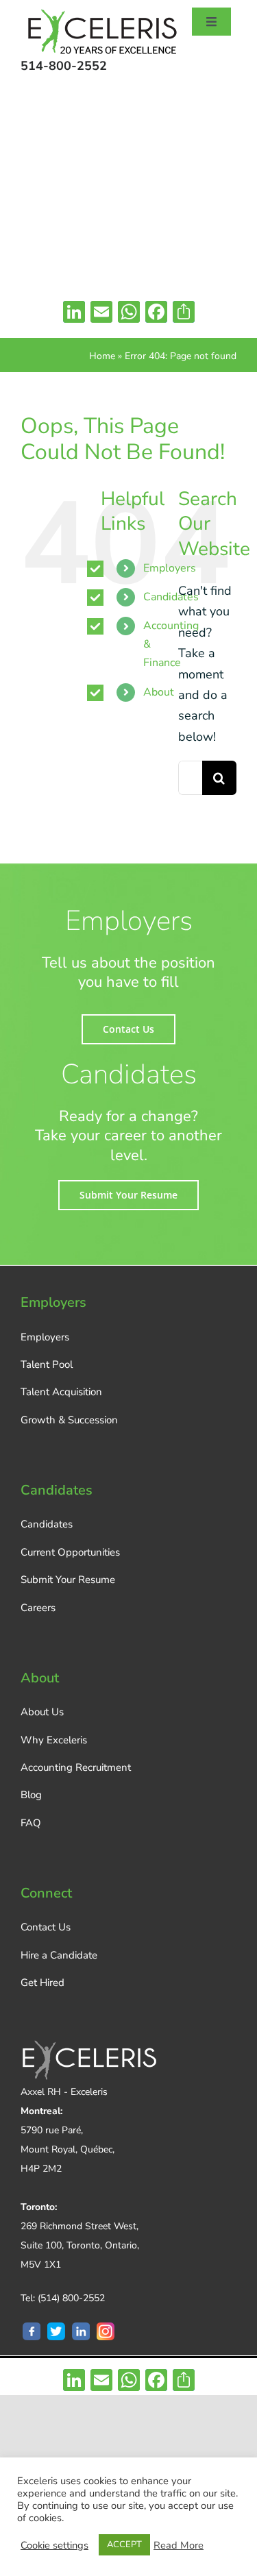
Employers (45, 1337)
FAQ (31, 1823)
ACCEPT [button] (124, 2544)
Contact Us (46, 1927)
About (159, 692)
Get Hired (42, 1983)
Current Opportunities (70, 1552)
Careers (38, 1608)
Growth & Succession (69, 1420)
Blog (31, 1795)
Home (102, 356)
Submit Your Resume (68, 1580)
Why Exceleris (54, 1740)
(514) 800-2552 (71, 2298)
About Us (42, 1712)
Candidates (47, 1524)
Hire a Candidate (59, 1955)
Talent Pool (47, 1364)
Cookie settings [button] (54, 2545)
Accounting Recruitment (76, 1767)
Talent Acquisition (61, 1392)
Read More (179, 2545)
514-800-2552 (64, 66)
